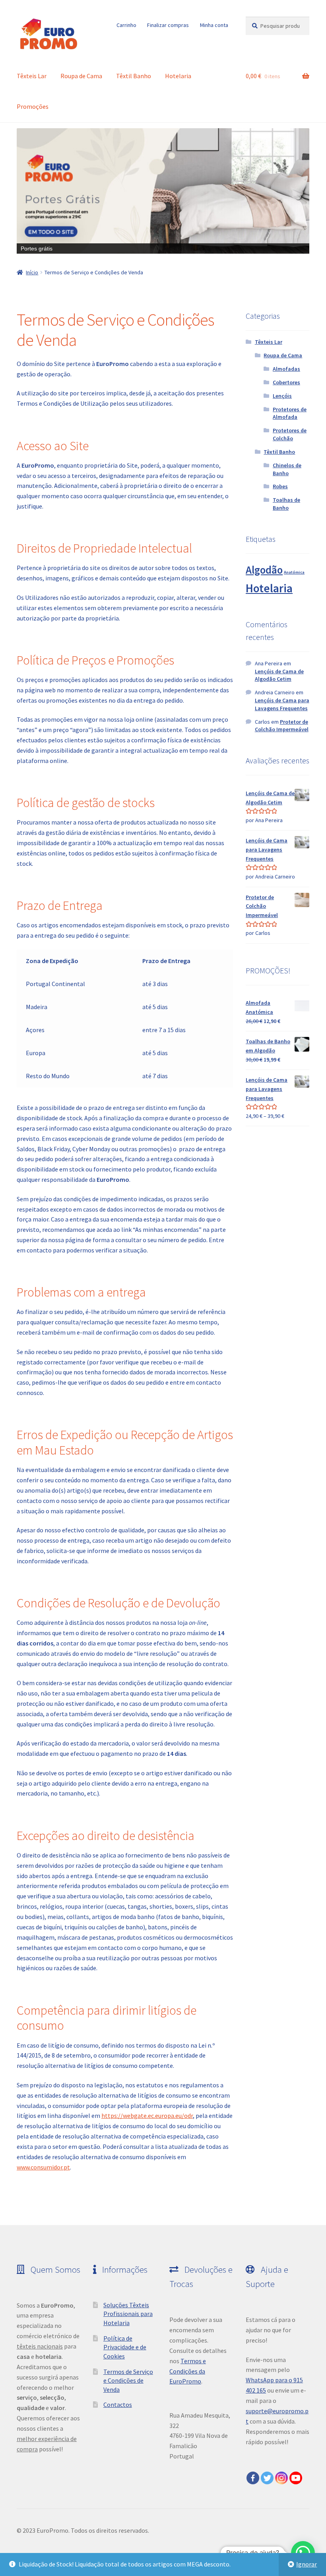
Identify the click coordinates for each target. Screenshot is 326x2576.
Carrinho (126, 25)
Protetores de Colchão (290, 434)
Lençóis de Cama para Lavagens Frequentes (282, 704)
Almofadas (286, 369)
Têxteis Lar (32, 76)
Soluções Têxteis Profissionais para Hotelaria (128, 2314)
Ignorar (307, 2564)
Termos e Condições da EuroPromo (188, 2371)
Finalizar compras (168, 25)
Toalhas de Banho (286, 504)
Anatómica (294, 572)
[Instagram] (281, 2478)
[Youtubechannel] (296, 2478)
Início (32, 272)
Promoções (33, 106)
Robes (280, 486)
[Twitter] (267, 2478)
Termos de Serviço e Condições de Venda (128, 2380)
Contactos (118, 2405)
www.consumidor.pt (43, 2167)
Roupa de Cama (81, 76)
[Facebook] (253, 2478)
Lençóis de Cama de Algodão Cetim (279, 675)
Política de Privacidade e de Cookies (125, 2347)
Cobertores (286, 382)
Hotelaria (178, 76)
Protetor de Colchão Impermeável (282, 726)
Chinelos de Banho (287, 469)
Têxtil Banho (134, 76)
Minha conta (214, 25)
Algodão (264, 570)
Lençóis (282, 396)
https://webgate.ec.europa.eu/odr (147, 2116)
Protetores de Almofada (290, 413)
